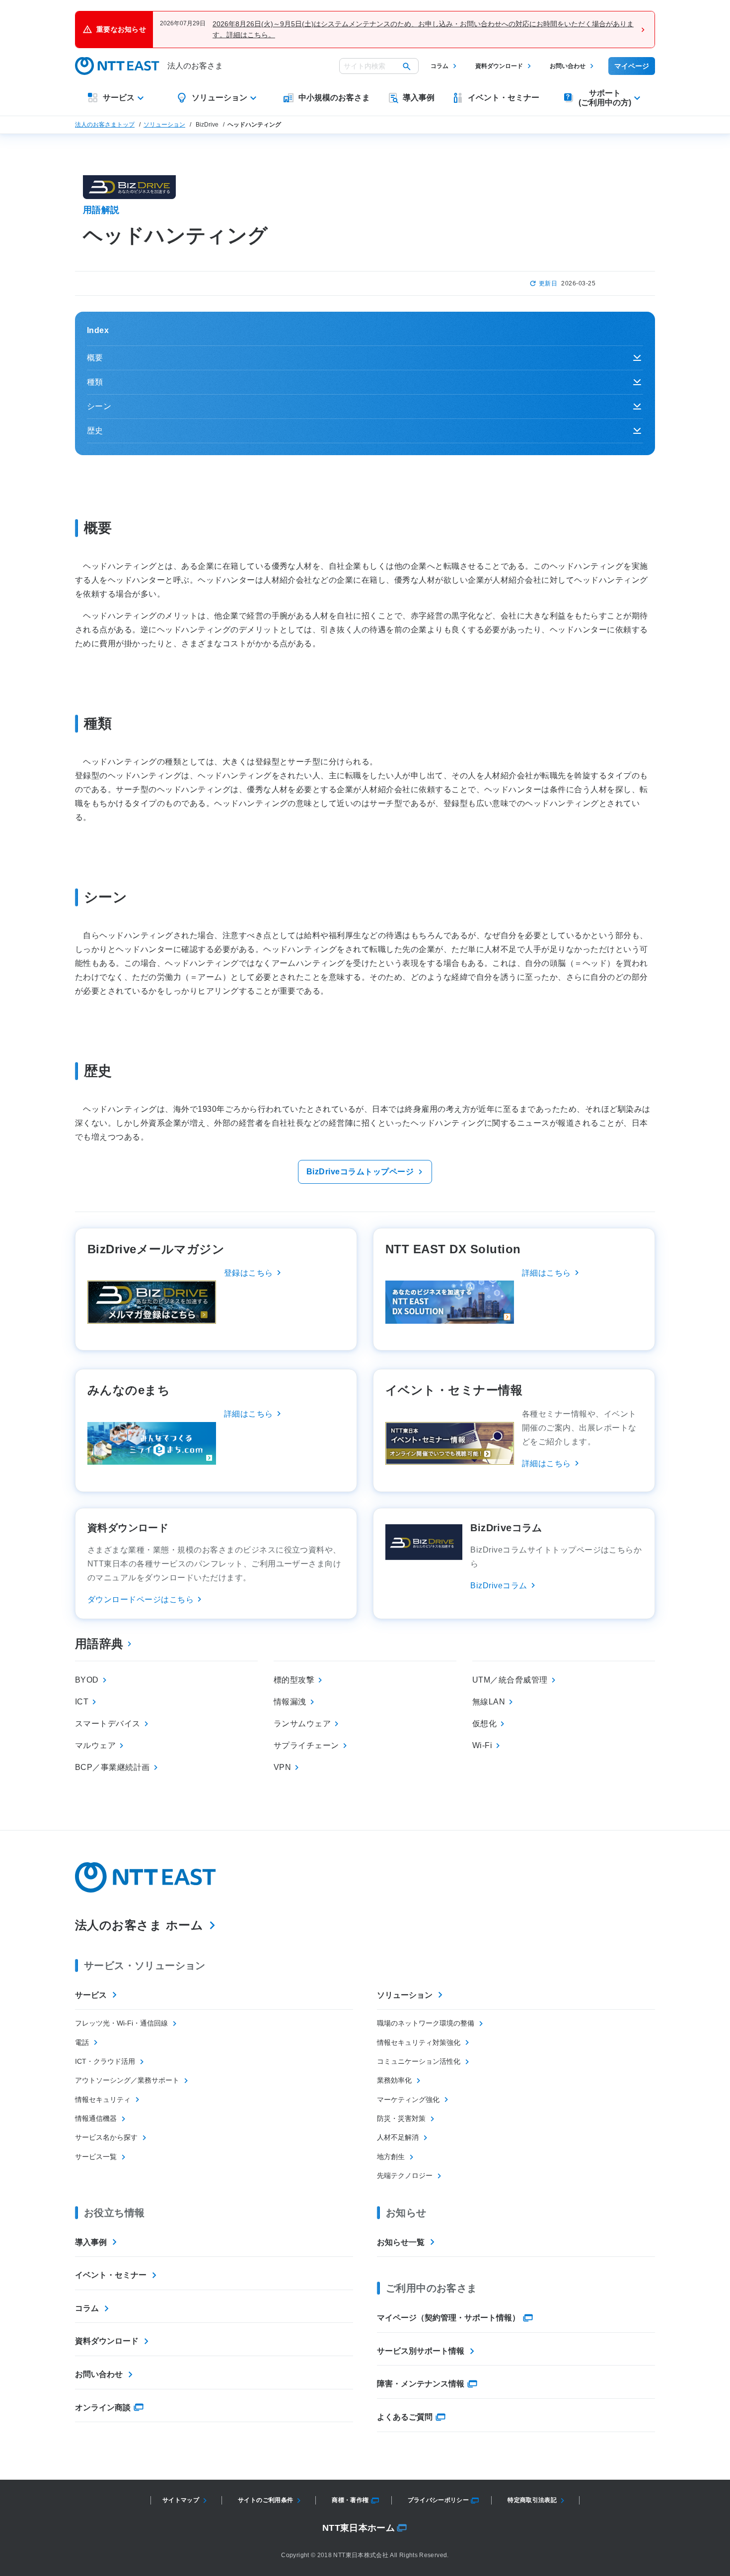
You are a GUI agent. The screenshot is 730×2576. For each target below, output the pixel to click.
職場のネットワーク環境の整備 (426, 2023)
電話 (82, 2042)
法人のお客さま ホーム (139, 1925)
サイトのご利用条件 (265, 2500)
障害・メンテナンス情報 (421, 2384)
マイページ (632, 66)
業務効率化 (394, 2080)
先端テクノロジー (405, 2175)
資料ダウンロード (499, 66)
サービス (91, 1995)
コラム (439, 66)
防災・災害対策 (401, 2118)
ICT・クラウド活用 (105, 2061)
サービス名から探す (106, 2137)
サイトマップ (181, 2500)
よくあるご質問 (405, 2417)
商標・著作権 (350, 2500)
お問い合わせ (568, 66)
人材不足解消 (398, 2137)
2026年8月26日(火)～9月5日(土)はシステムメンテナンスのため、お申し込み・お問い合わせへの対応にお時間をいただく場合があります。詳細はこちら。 (423, 29)
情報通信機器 (96, 2118)
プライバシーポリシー (438, 2500)
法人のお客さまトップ (105, 125)
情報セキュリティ (103, 2100)
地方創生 (391, 2157)
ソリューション (164, 125)
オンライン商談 (103, 2407)
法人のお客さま (195, 66)
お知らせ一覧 (401, 2242)
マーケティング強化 (408, 2100)
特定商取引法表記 (532, 2500)
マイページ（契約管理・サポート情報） (448, 2318)
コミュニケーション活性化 (419, 2061)
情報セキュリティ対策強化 (419, 2042)
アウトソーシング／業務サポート (127, 2080)
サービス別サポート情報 (421, 2351)
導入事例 (91, 2242)
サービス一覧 (96, 2157)
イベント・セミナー (111, 2275)
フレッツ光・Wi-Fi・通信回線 (121, 2023)
